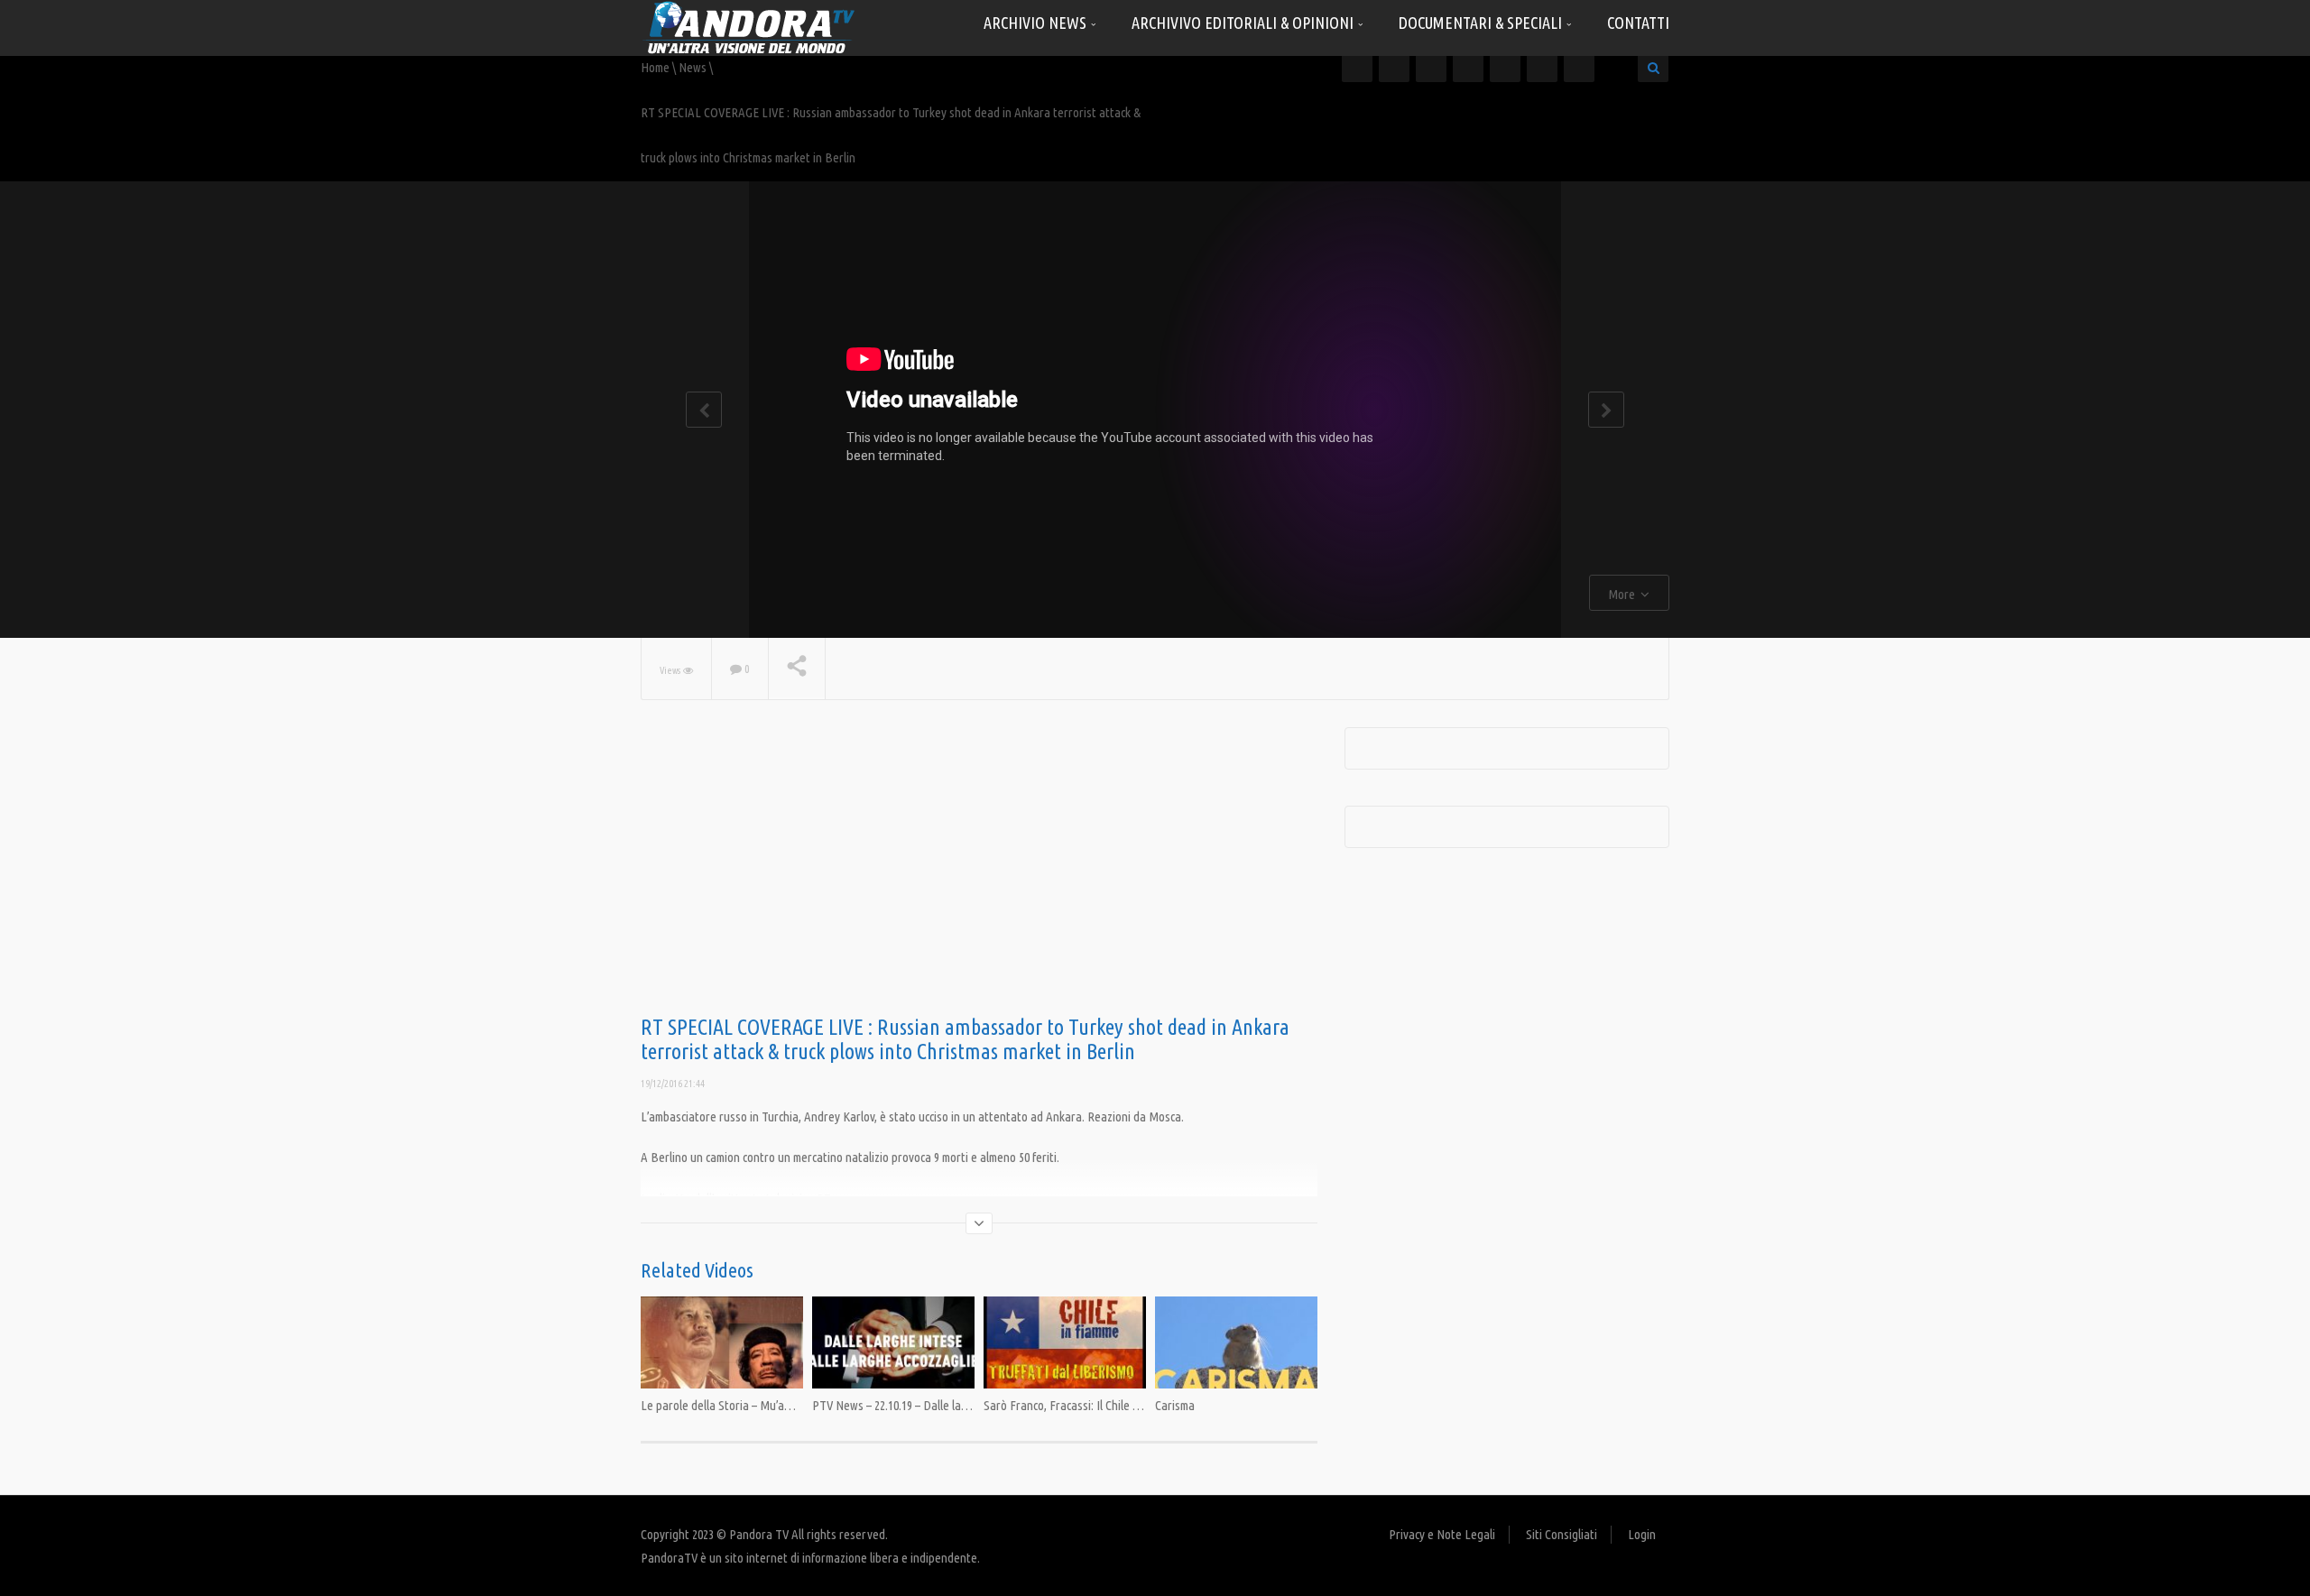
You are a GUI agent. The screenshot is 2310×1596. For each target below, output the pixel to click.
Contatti (1638, 23)
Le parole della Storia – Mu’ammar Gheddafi (750, 1405)
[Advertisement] (979, 872)
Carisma (1175, 1405)
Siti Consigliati (1562, 1534)
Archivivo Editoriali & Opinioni (1244, 23)
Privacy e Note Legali (1442, 1534)
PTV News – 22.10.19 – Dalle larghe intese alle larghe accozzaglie (973, 1405)
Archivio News (1037, 23)
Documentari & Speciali (1482, 23)
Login (1642, 1534)
